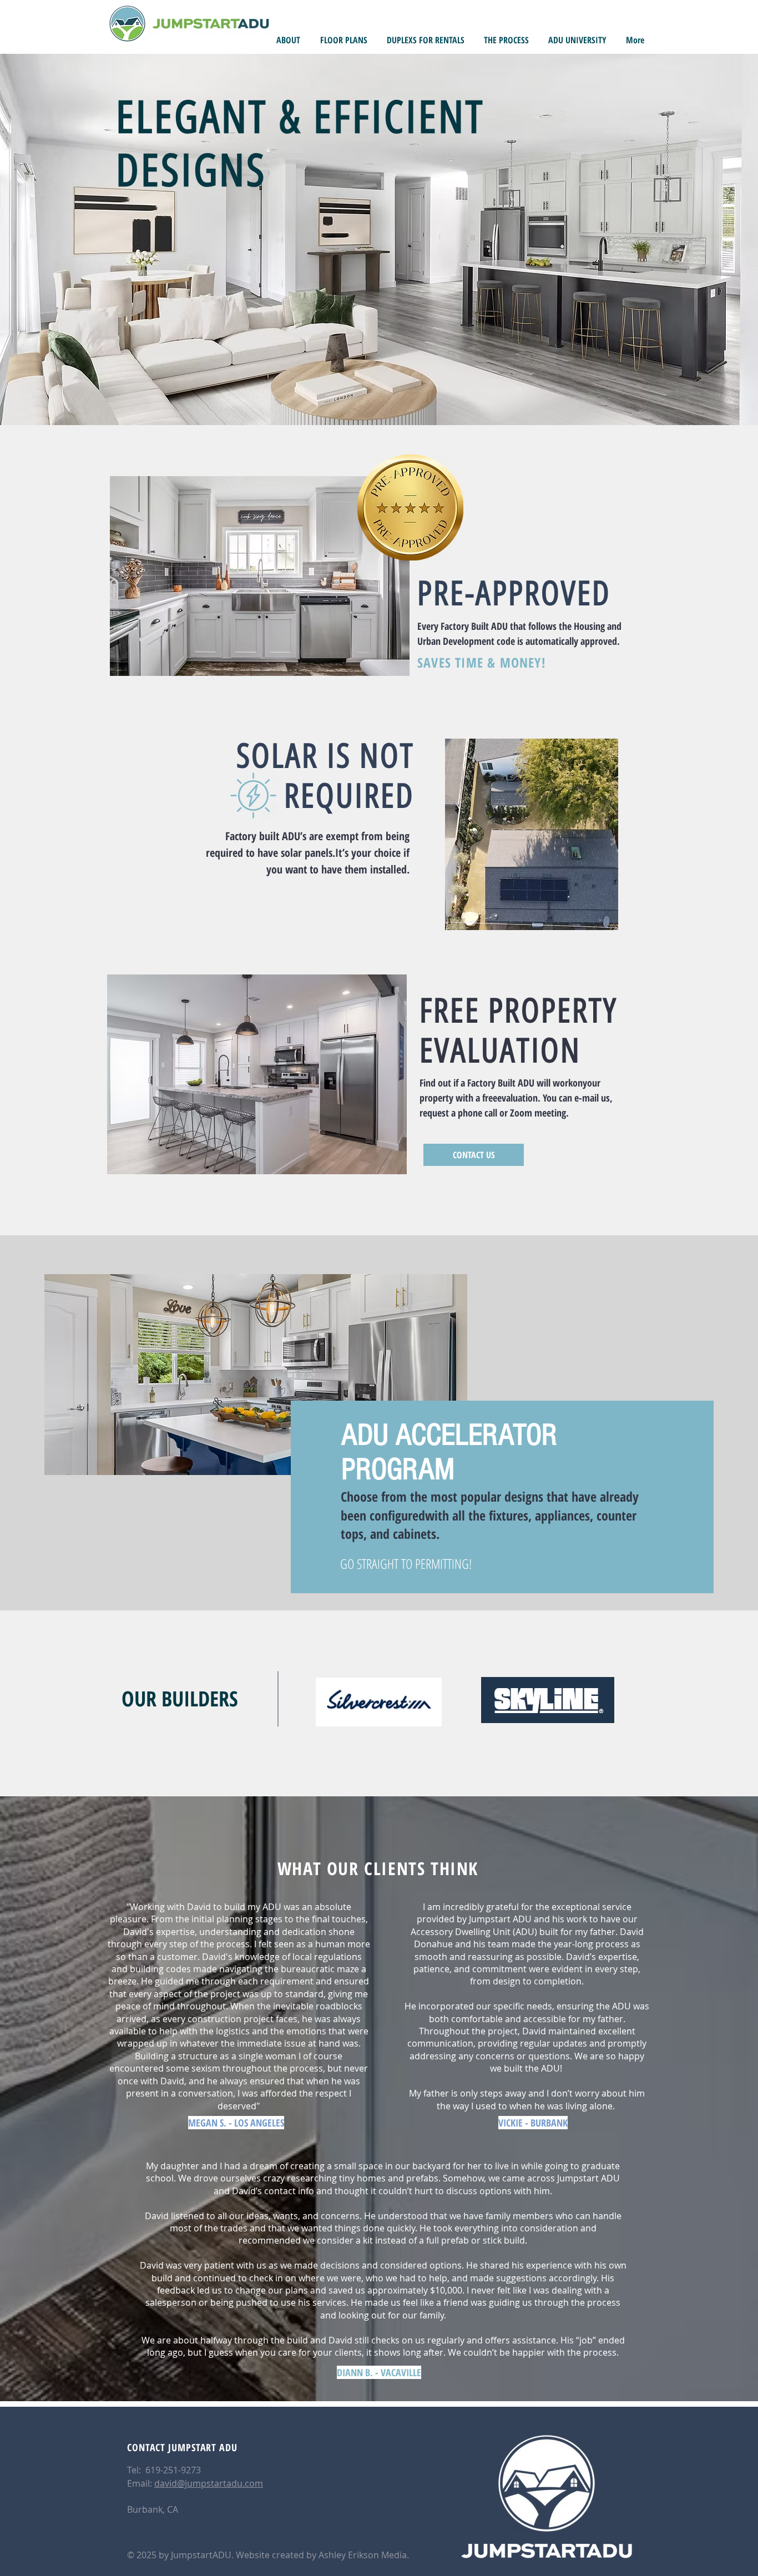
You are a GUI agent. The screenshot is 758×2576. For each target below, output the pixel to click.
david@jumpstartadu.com (209, 2483)
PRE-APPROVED (514, 593)
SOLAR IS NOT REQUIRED (325, 776)
